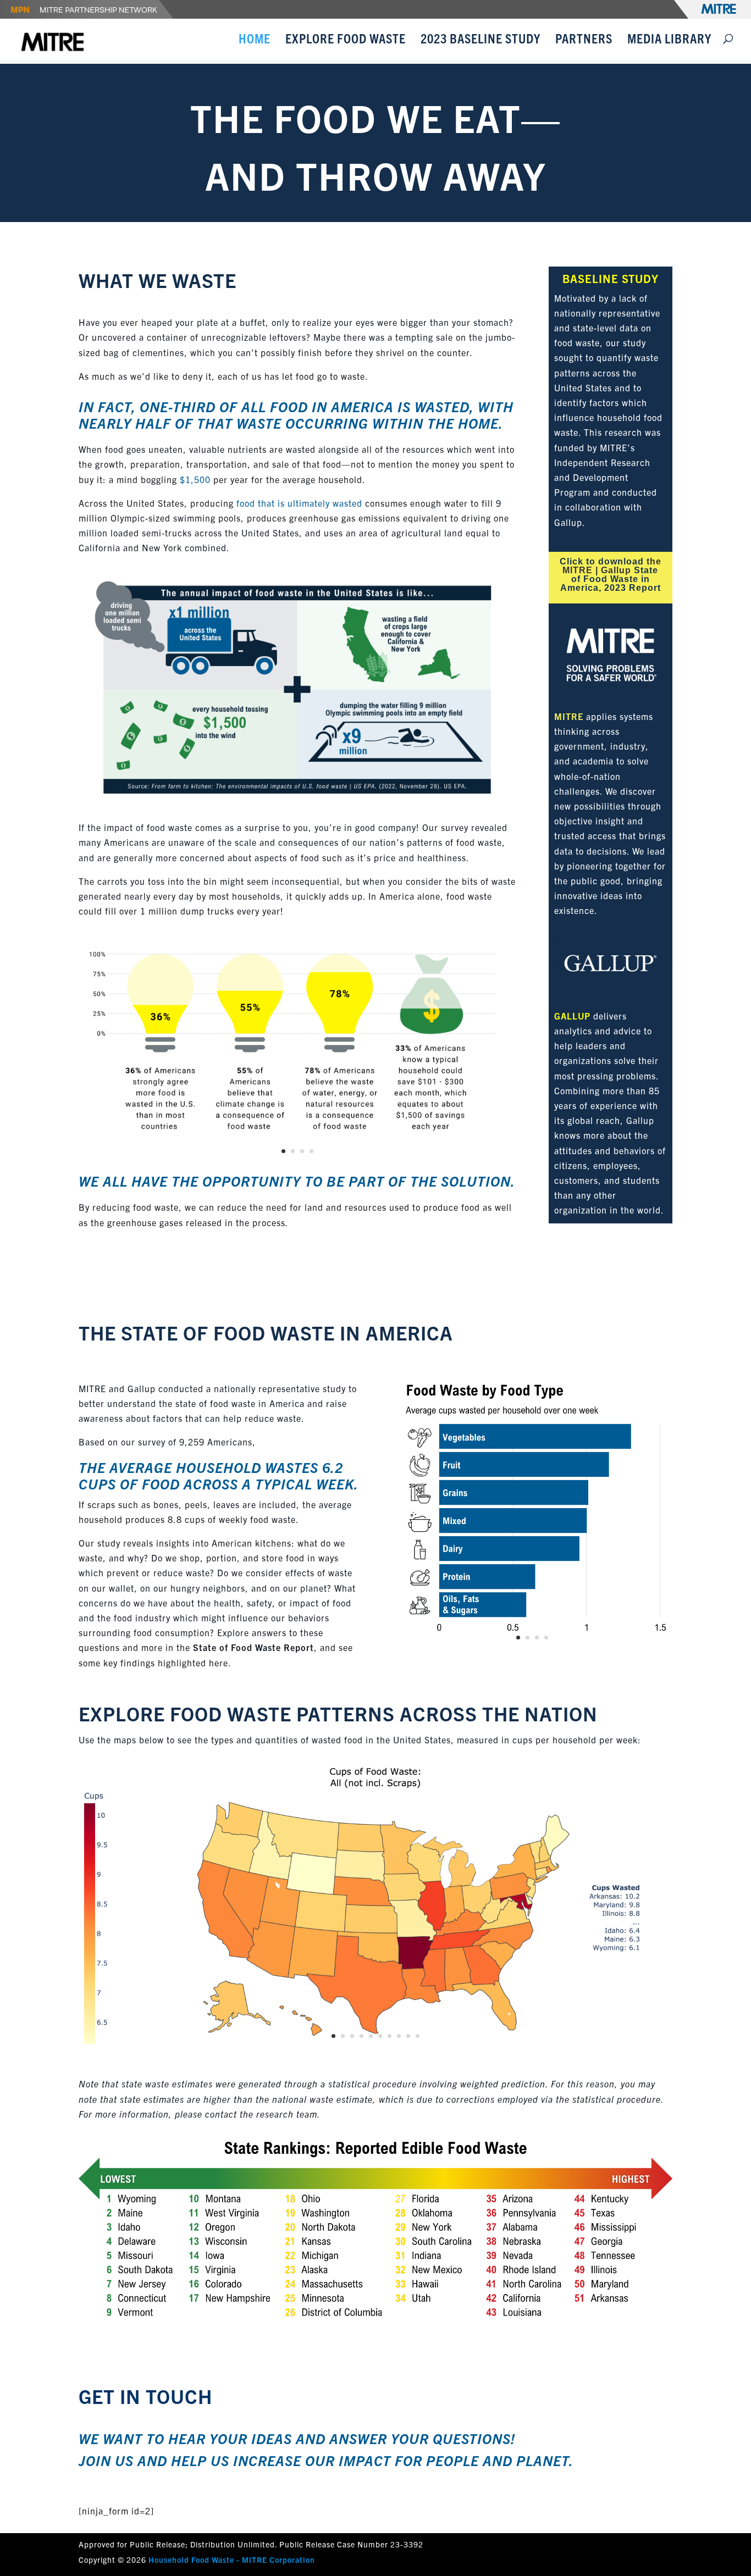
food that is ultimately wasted (299, 503)
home (478, 423)
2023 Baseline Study (481, 40)
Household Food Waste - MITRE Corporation (232, 2560)
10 (418, 2036)
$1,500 (195, 479)
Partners (584, 40)
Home (255, 40)
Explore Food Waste (346, 40)
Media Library (669, 40)
